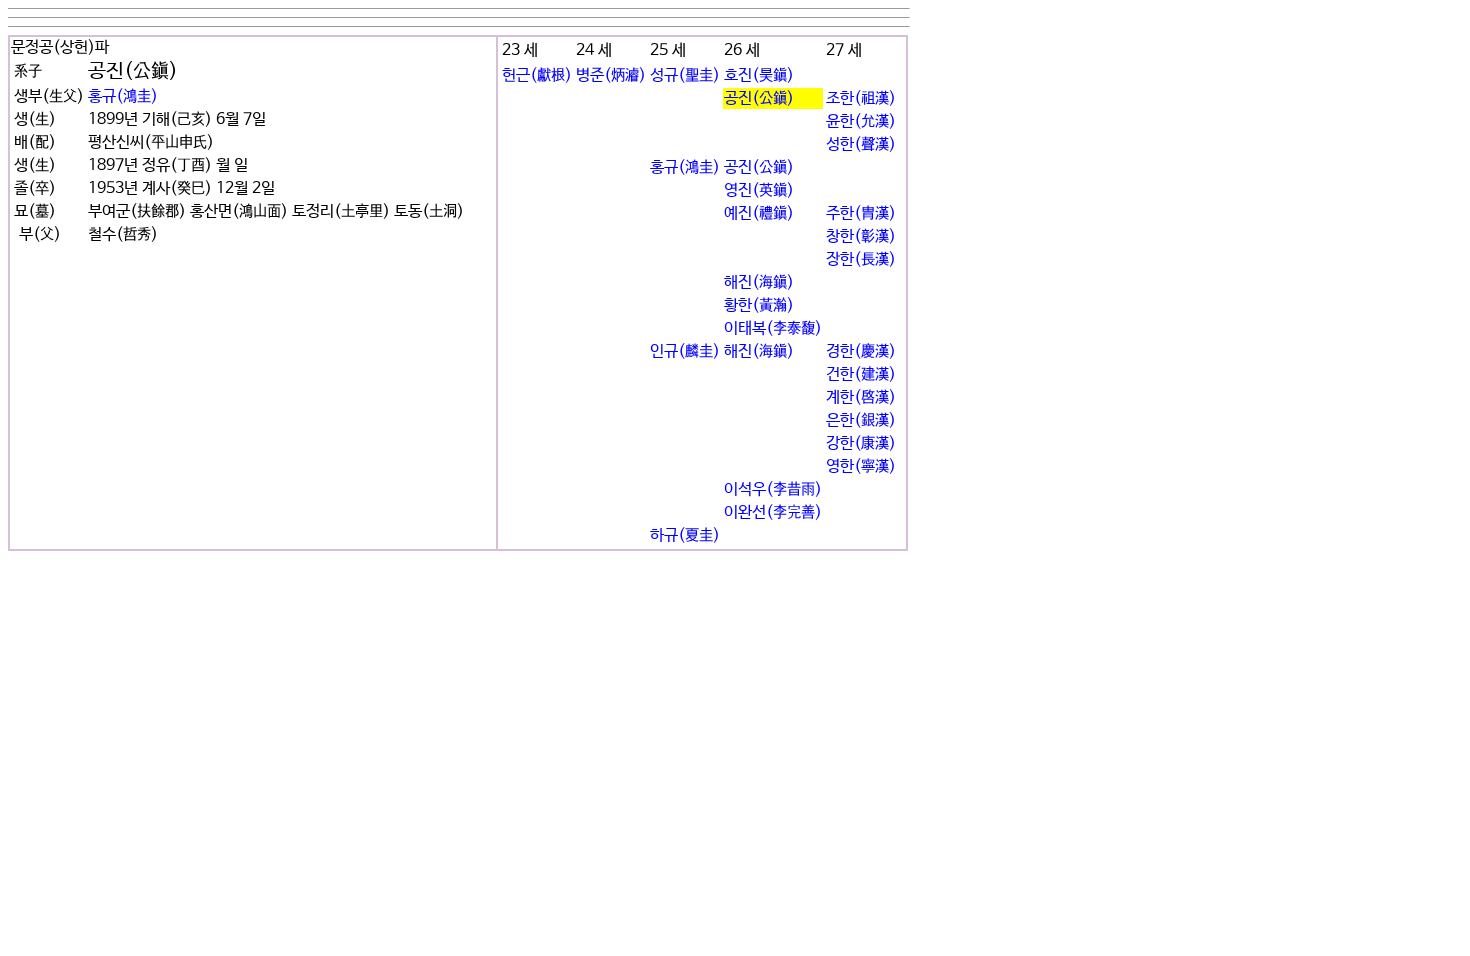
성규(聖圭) (685, 75)
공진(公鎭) (759, 98)
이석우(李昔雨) (773, 489)
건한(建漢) (861, 374)
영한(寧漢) (861, 466)
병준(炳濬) (611, 75)
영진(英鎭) (759, 190)
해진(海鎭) (759, 282)
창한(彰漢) (861, 236)
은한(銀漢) (861, 420)
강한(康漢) (861, 443)
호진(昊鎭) (759, 75)
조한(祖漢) (861, 98)
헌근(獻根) (537, 75)
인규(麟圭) (685, 351)
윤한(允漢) (861, 121)
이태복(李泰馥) (773, 328)
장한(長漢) (861, 259)
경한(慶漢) (861, 351)
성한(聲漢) (861, 144)
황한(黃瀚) (759, 305)
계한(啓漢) (861, 397)
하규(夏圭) (685, 535)
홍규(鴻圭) (123, 96)
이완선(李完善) (773, 512)
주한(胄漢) (861, 213)
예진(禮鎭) (759, 213)
